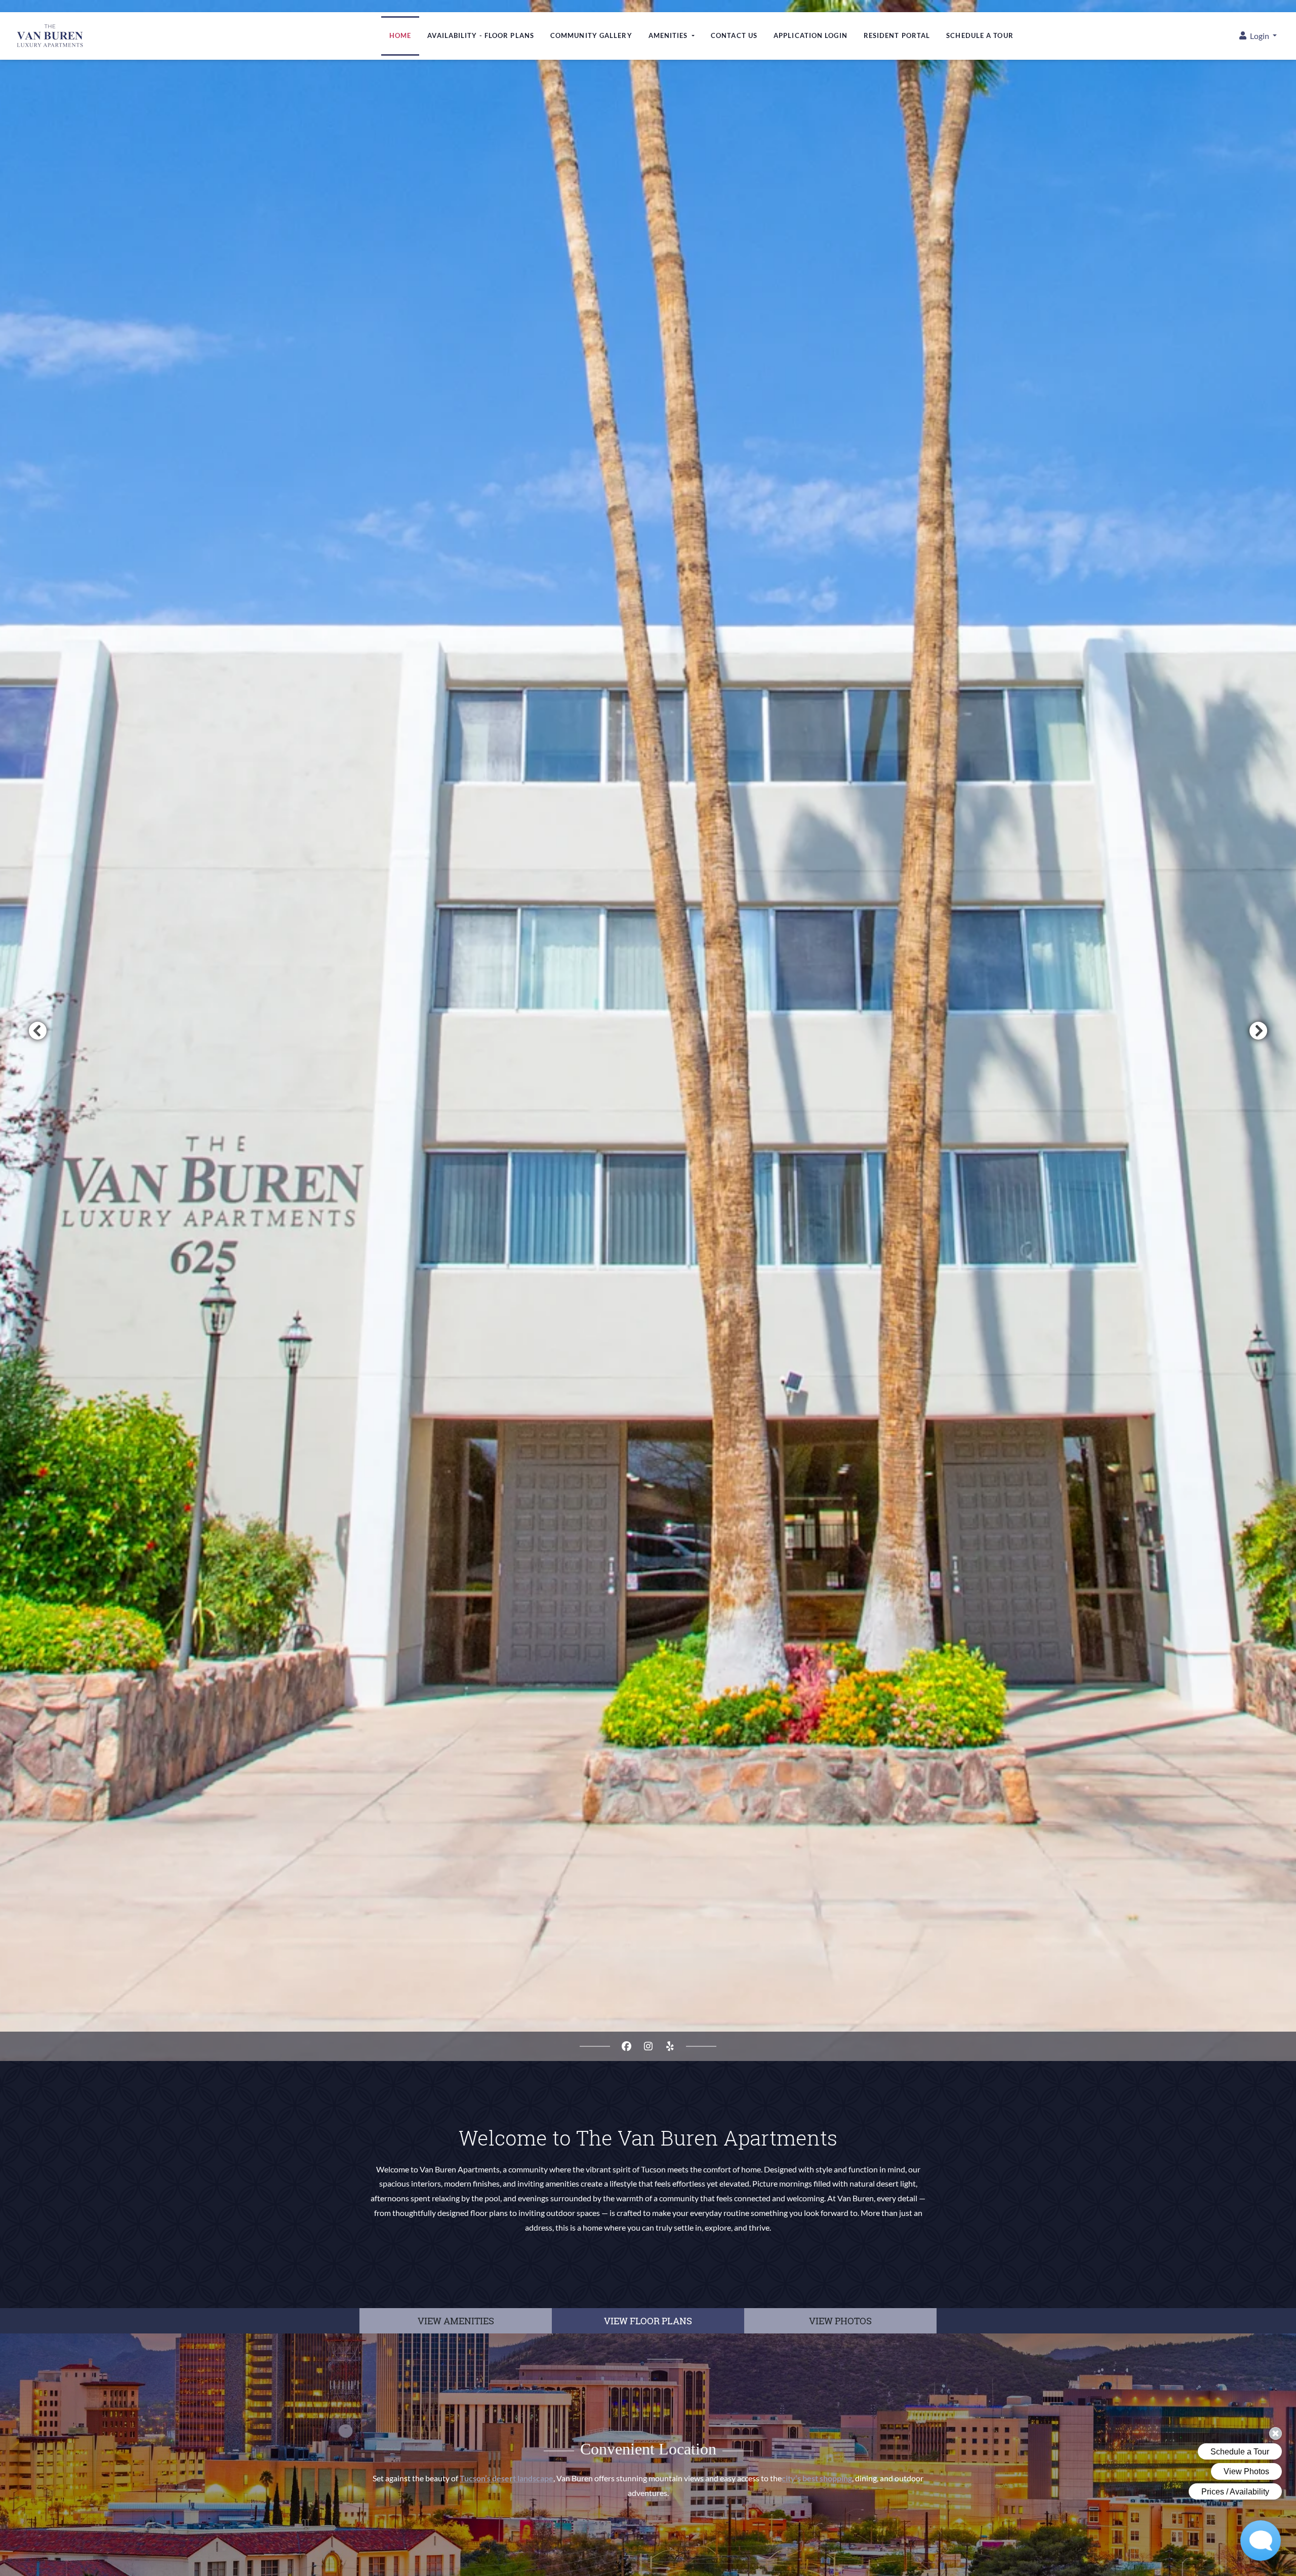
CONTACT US (734, 35)
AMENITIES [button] (669, 35)
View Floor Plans (648, 2321)
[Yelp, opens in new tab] (670, 2046)
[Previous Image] (37, 1031)
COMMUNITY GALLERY (591, 35)
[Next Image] (1259, 1031)
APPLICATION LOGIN (811, 35)
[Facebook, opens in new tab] (626, 2046)
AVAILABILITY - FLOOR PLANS (481, 35)
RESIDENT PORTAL (897, 35)
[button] (1258, 36)
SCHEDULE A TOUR (980, 35)
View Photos (840, 2321)
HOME (400, 35)
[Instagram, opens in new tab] (648, 2046)
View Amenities (456, 2321)
